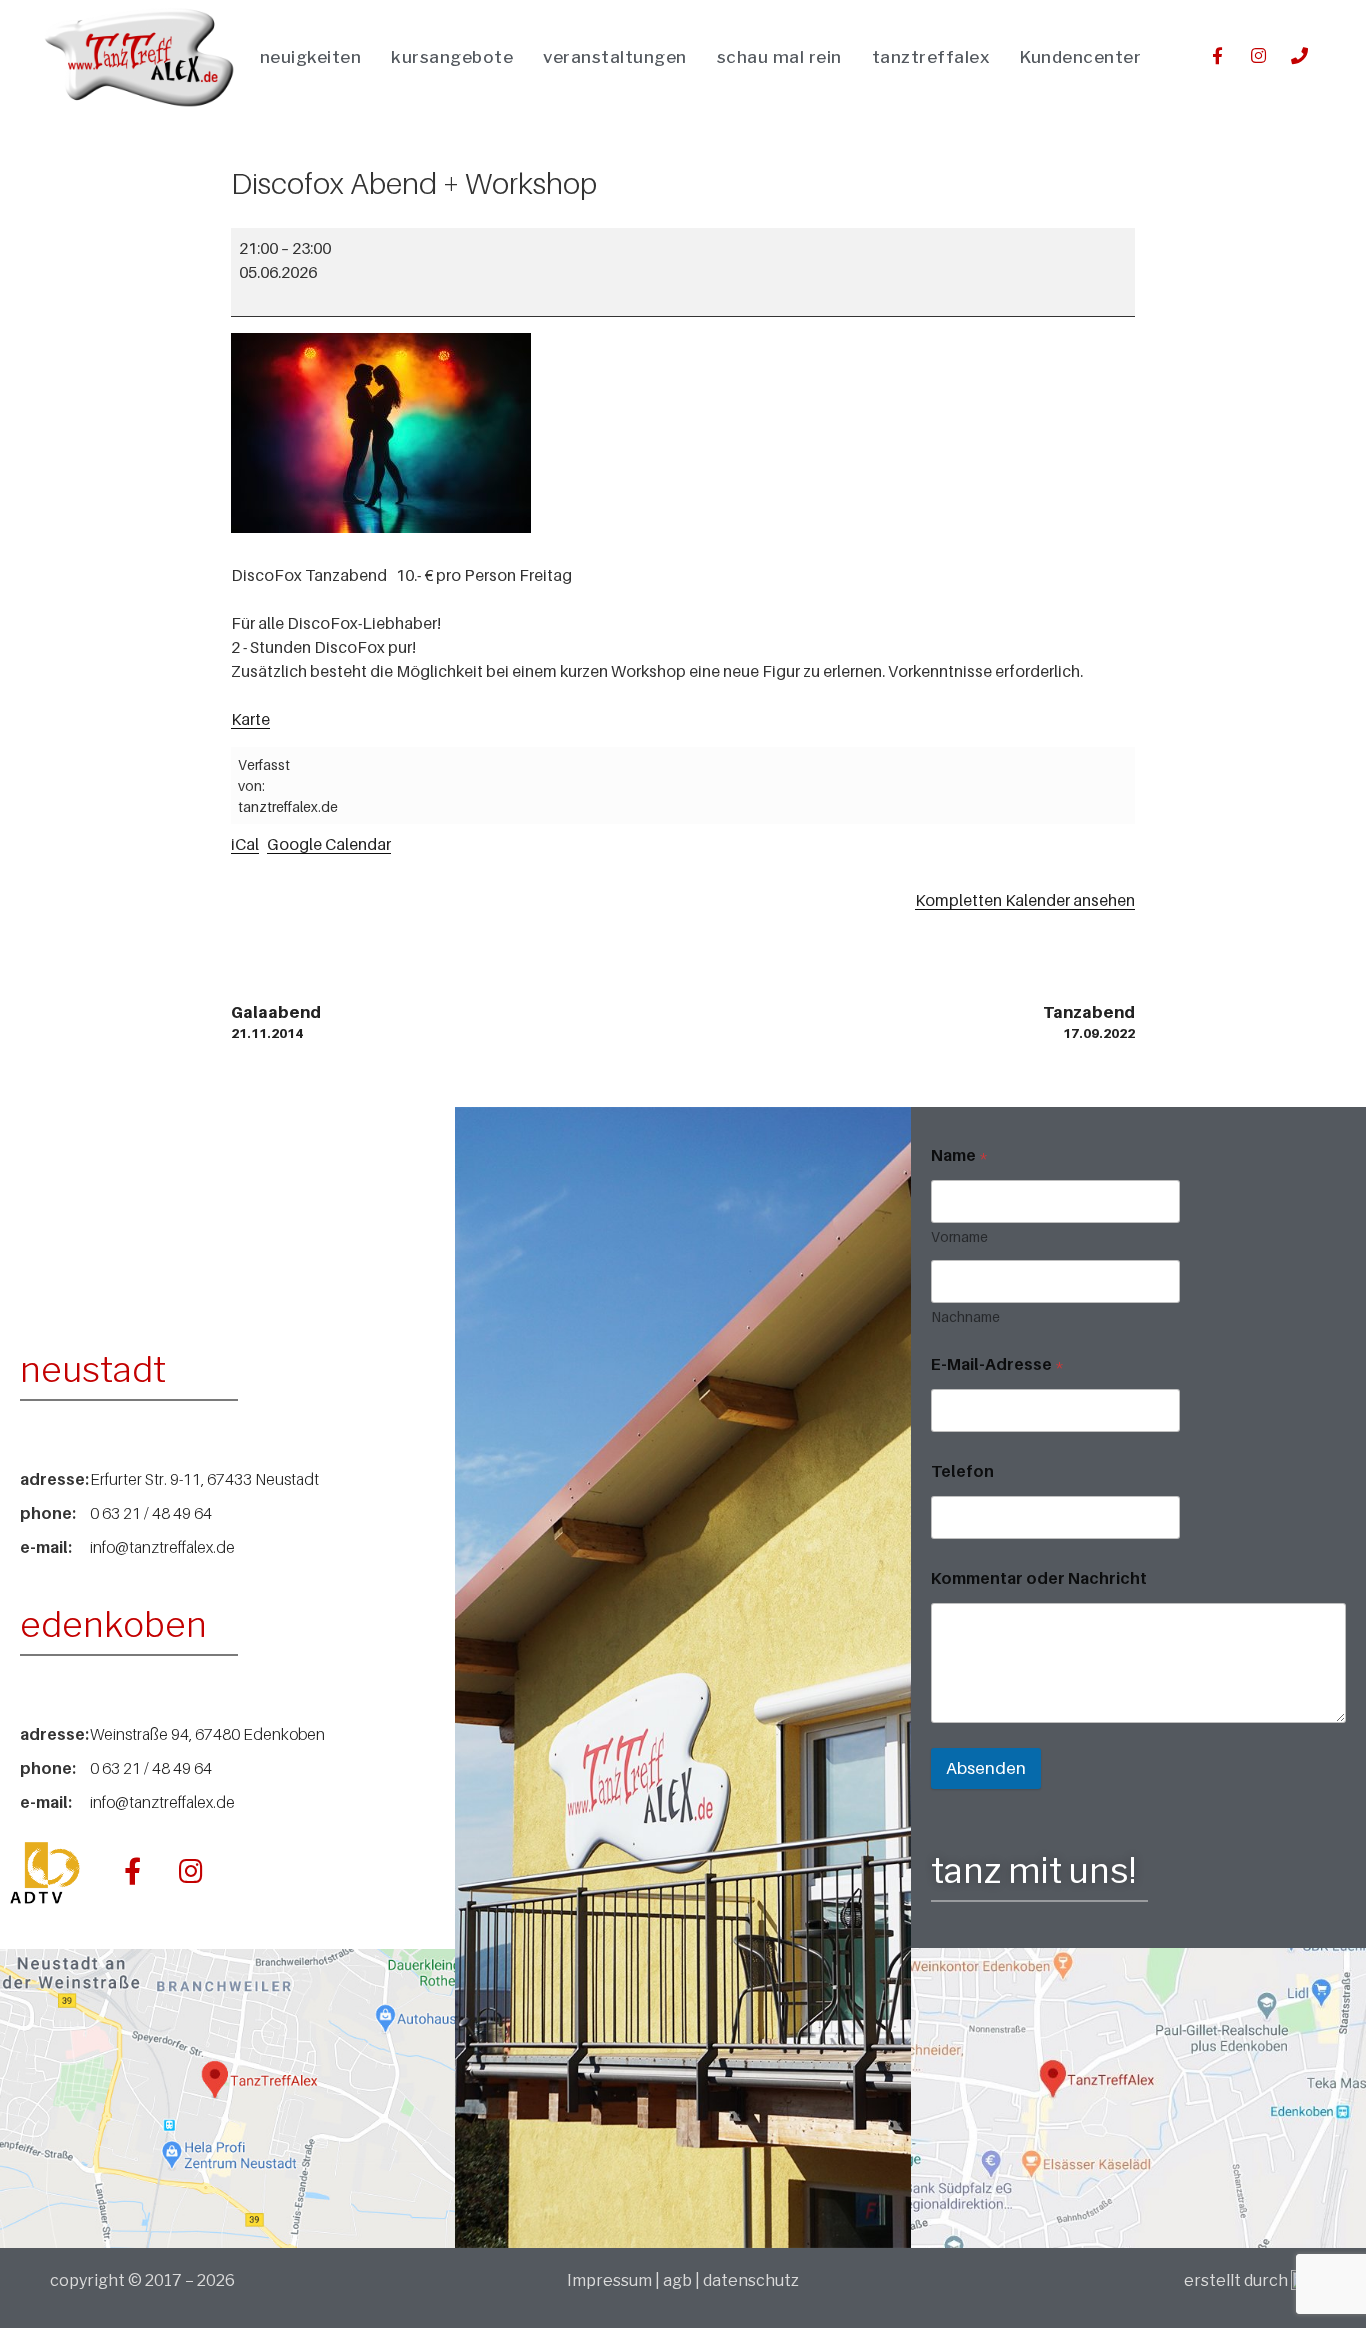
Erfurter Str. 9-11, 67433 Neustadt (204, 1479)
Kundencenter (1080, 57)
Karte (250, 719)
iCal (245, 844)
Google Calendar (329, 844)
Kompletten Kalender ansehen (1025, 900)
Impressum (611, 2280)
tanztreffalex (931, 57)
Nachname (965, 1316)
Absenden (986, 1768)
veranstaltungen (615, 57)
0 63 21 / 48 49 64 (151, 1513)
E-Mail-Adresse (997, 1364)
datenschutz (751, 2280)
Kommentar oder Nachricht (1039, 1578)
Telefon (962, 1471)
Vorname (959, 1236)
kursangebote (452, 57)
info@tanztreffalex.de (162, 1547)
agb (677, 2280)
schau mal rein (779, 57)
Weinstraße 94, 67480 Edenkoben (207, 1734)
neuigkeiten (311, 57)
